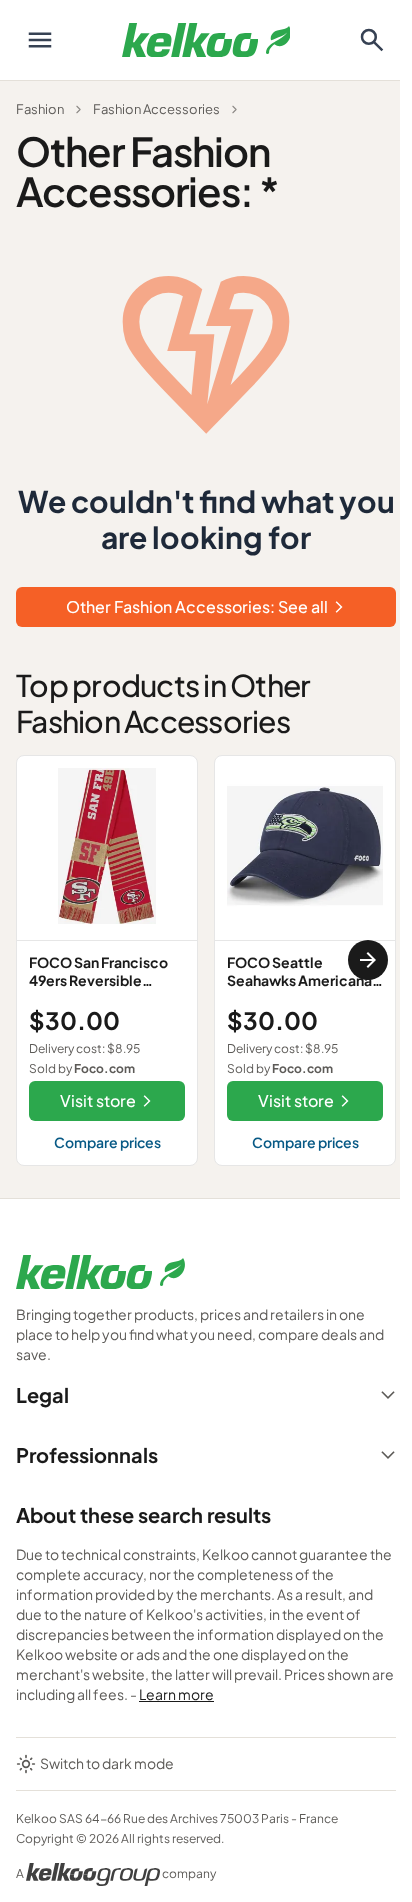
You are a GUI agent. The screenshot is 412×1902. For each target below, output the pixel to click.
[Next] (368, 960)
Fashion (40, 109)
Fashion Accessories (156, 109)
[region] (206, 960)
